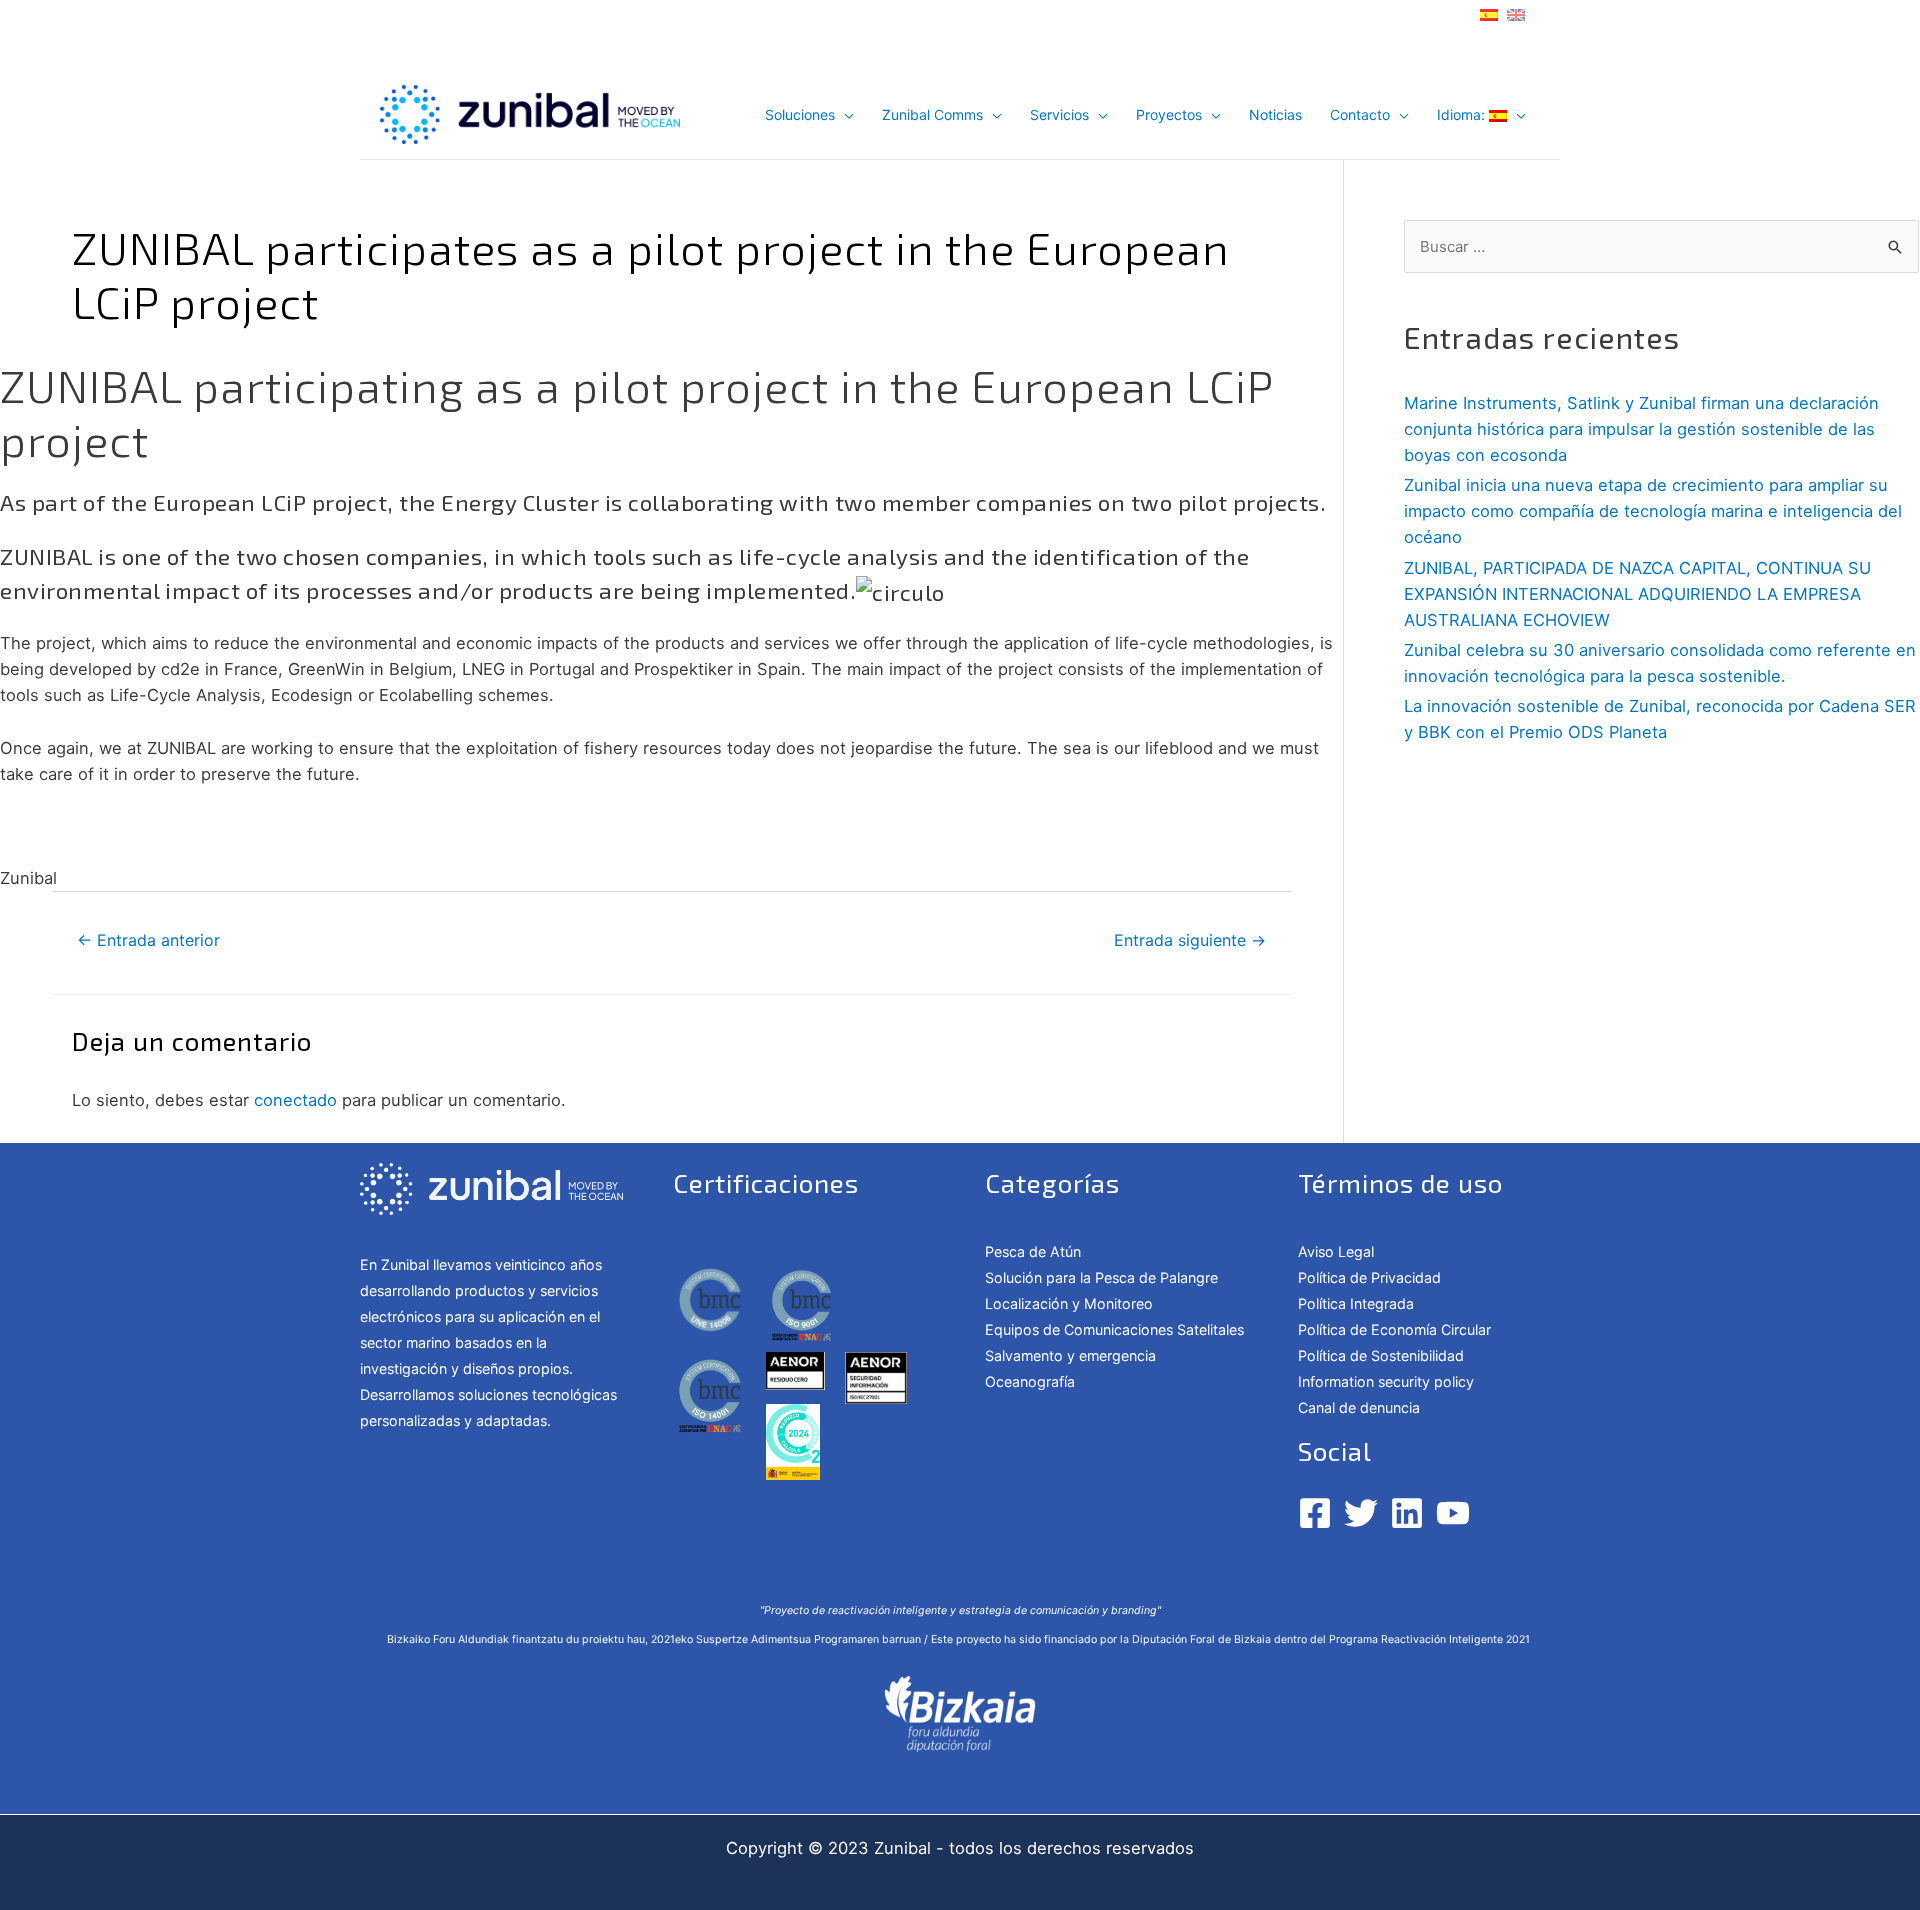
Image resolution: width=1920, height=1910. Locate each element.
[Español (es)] (1489, 13)
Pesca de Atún (1033, 1251)
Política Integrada (1356, 1303)
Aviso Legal (1336, 1251)
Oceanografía (1030, 1381)
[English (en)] (1516, 13)
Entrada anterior (148, 940)
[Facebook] (1315, 1513)
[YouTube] (1453, 1513)
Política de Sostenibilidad (1381, 1355)
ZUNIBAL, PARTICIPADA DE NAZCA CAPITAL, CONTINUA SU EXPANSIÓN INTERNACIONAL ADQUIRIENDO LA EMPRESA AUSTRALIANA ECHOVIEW (1637, 594)
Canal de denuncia (1359, 1407)
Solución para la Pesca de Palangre (1101, 1277)
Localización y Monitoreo (1069, 1303)
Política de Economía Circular (1396, 1329)
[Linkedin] (1407, 1513)
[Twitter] (1361, 1513)
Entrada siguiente (1190, 940)
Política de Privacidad (1369, 1277)
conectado (295, 1100)
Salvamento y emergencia (1070, 1355)
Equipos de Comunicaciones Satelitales (1114, 1329)
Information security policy (1386, 1381)
